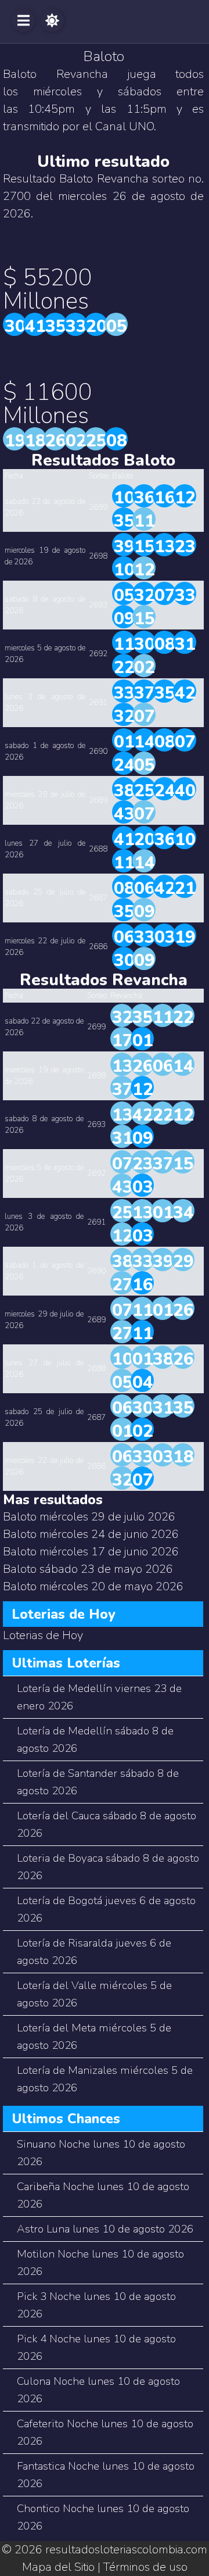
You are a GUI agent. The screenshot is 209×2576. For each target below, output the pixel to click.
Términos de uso (145, 2567)
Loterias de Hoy (43, 1635)
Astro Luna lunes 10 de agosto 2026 (105, 2229)
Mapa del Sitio (58, 2567)
